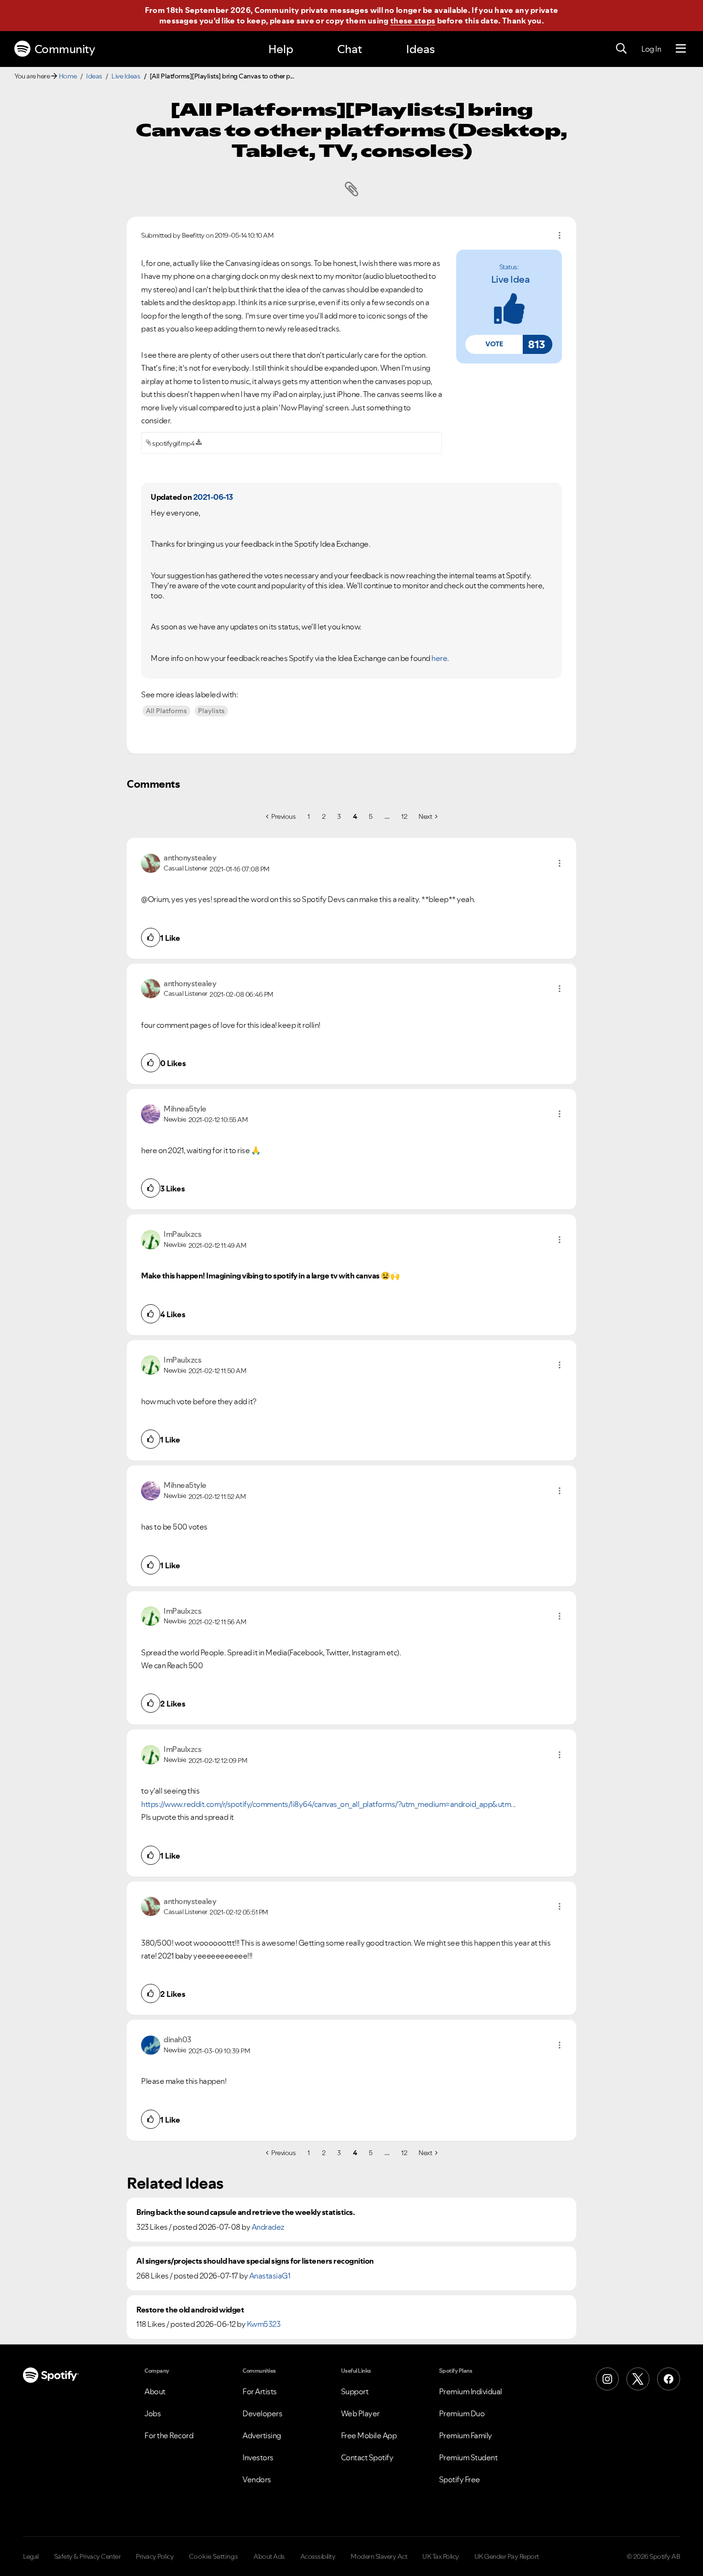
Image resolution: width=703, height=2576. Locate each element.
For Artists (260, 2391)
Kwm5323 (264, 2324)
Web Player (360, 2413)
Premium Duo (462, 2413)
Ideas (420, 49)
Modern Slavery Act (379, 2556)
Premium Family (466, 2435)
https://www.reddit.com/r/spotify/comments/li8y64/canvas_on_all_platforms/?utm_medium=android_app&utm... (329, 1804)
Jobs (153, 2413)
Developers (262, 2413)
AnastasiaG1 (270, 2276)
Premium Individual (471, 2391)
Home (68, 76)
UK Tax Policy (441, 2556)
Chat (350, 49)
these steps (413, 21)
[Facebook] (669, 2379)
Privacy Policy (155, 2556)
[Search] (621, 49)
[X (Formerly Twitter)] (638, 2379)
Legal (31, 2556)
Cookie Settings (214, 2556)
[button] (494, 344)
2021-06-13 (213, 497)
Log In (651, 49)
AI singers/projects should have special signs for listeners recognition (255, 2261)
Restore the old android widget (190, 2310)
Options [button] (560, 235)
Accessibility (318, 2556)
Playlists (211, 711)
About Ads (269, 2556)
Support (355, 2391)
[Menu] (681, 49)
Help (281, 49)
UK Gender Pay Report (507, 2556)
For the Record (169, 2435)
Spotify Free (460, 2479)
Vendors (257, 2479)
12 (404, 816)
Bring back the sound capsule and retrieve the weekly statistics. (245, 2212)
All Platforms (166, 711)
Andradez (268, 2227)
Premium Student (468, 2457)
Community (65, 49)
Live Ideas (126, 76)
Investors (258, 2457)
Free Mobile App (369, 2435)
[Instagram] (607, 2379)
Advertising (262, 2435)
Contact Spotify (367, 2457)
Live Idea (511, 279)
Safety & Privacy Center (88, 2556)
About (155, 2391)
